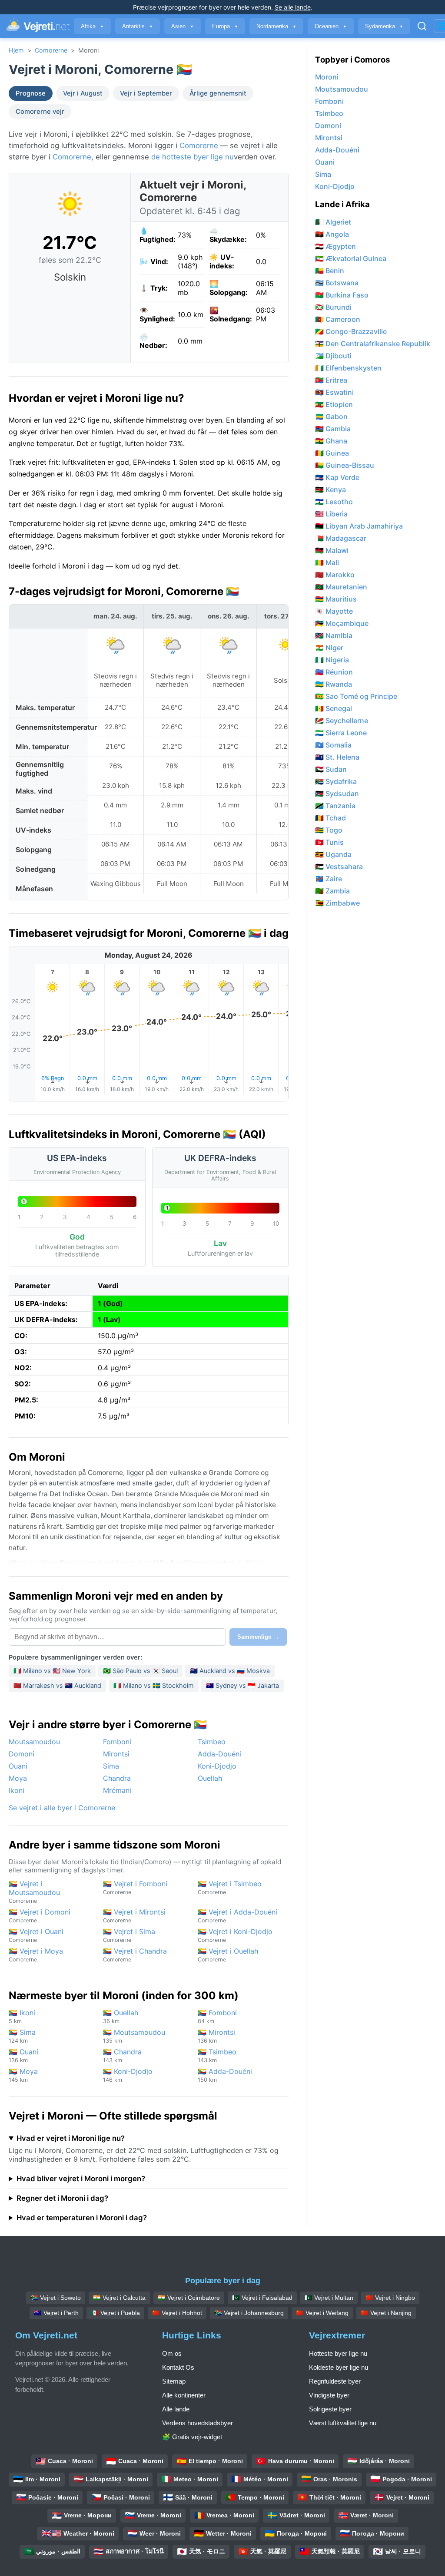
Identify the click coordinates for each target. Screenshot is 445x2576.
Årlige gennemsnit (218, 93)
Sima (111, 1766)
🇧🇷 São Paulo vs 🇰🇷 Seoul (140, 1671)
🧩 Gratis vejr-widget (192, 2437)
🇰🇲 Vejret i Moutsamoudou (34, 1892)
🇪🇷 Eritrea (331, 380)
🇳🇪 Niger (329, 648)
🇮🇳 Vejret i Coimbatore (189, 2298)
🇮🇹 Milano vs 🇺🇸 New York (52, 1671)
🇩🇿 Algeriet (333, 222)
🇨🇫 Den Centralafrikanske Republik (373, 344)
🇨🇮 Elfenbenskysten (348, 368)
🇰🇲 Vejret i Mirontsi (134, 1916)
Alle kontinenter (184, 2395)
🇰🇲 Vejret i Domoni (40, 1916)
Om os (172, 2353)
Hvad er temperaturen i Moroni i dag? (82, 2218)
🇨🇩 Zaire (329, 879)
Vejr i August (83, 93)
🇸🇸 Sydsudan (337, 794)
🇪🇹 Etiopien (334, 404)
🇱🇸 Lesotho (334, 502)
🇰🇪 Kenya (330, 489)
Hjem (16, 50)
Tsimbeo (212, 1742)
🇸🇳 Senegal (334, 708)
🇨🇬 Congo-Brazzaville (351, 331)
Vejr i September (146, 93)
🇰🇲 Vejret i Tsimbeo (230, 1887)
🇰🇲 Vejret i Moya (36, 1955)
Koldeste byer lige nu (339, 2367)
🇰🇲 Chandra (122, 2055)
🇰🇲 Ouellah (121, 2016)
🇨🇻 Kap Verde (337, 477)
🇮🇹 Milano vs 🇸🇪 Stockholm (154, 1685)
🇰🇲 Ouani (23, 2055)
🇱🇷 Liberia (331, 514)
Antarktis (138, 26)
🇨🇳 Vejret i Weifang (322, 2313)
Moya (18, 1778)
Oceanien (331, 26)
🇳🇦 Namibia (334, 635)
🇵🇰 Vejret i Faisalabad (262, 2298)
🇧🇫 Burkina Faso (342, 295)
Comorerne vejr (40, 112)
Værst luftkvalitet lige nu (343, 2423)
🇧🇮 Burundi (333, 307)
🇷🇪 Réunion (334, 672)
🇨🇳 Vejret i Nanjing (386, 2313)
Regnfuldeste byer (335, 2381)
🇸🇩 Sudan (331, 769)
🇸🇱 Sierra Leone (341, 733)
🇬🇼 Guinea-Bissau (345, 465)
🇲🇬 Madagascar (341, 538)
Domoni (22, 1754)
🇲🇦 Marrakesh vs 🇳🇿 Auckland (57, 1685)
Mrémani (117, 1790)
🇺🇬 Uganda (333, 854)
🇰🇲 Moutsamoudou (134, 2036)
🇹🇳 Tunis (329, 842)
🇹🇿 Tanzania (335, 806)
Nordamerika (276, 26)
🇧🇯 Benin (330, 271)
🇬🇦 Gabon (331, 417)
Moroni (327, 77)
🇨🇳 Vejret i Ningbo (390, 2298)
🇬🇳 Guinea (332, 453)
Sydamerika (384, 26)
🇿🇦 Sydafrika (336, 781)
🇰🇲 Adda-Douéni (225, 2075)
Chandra (117, 1778)
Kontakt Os (178, 2367)
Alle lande (176, 2409)
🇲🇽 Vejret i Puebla (115, 2313)
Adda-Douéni (219, 1754)
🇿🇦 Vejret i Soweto (56, 2298)
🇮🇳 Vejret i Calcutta (119, 2298)
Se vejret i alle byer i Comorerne (62, 1808)
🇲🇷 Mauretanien (341, 587)
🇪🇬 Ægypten (335, 246)
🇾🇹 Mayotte (334, 611)
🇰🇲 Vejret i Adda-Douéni (237, 1916)
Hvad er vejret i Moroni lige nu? (71, 2138)
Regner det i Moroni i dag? (62, 2198)
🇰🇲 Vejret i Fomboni (135, 1887)
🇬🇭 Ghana (331, 441)
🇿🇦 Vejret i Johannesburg (249, 2313)
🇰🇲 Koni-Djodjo (128, 2075)
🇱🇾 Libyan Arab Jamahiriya (359, 526)
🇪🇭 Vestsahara (339, 866)
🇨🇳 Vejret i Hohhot (177, 2313)
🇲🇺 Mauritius (336, 599)
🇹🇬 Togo (329, 830)
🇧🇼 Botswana (337, 283)
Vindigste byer (329, 2395)
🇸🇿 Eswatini (334, 392)
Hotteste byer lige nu (338, 2353)
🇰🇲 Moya (23, 2075)
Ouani (18, 1766)
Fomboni (117, 1742)
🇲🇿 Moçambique (342, 623)
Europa (225, 26)
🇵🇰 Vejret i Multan (329, 2298)
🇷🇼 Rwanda (334, 684)
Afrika (92, 26)
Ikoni (17, 1790)
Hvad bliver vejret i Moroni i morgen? (81, 2179)
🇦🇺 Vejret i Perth (56, 2313)
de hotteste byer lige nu (193, 157)
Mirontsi (116, 1754)
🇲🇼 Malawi (332, 550)
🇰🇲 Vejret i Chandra (135, 1955)
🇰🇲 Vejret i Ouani (36, 1935)
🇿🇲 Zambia (332, 891)
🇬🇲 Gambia (333, 429)
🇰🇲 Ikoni (22, 2016)
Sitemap (174, 2381)
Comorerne (51, 50)
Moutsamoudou (34, 1742)
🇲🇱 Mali (327, 562)
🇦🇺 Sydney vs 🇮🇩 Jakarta (242, 1685)
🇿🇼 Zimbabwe (337, 903)
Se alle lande (293, 7)
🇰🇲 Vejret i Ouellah (228, 1955)
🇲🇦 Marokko (335, 575)
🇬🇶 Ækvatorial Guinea (351, 258)
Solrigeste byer (330, 2409)
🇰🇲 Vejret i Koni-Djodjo (235, 1935)
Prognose (31, 93)
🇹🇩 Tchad (330, 818)
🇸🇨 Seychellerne (342, 721)
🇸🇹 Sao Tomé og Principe (356, 696)
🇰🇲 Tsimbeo (217, 2055)
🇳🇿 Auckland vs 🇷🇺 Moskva (230, 1671)
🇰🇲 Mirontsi (216, 2036)
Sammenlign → (258, 1637)
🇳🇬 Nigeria (332, 660)
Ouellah (210, 1778)
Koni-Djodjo (217, 1766)
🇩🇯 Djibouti (333, 356)
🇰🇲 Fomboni (217, 2016)
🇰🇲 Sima (22, 2036)
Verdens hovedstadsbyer (198, 2423)
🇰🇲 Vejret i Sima (129, 1935)
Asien (183, 26)
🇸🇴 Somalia (333, 745)
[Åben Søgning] (422, 26)
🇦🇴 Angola (332, 234)
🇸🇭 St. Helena (337, 757)
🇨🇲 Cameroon (338, 319)
